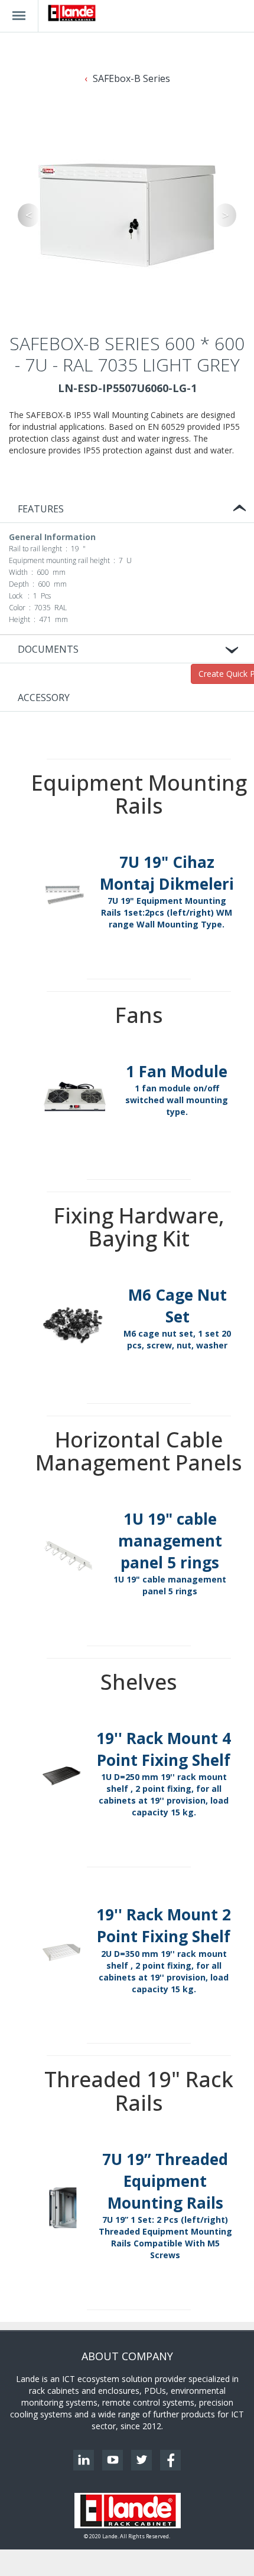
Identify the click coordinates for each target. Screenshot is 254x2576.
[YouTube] (113, 2460)
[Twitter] (141, 2460)
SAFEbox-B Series (131, 78)
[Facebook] (170, 2460)
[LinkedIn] (84, 2460)
